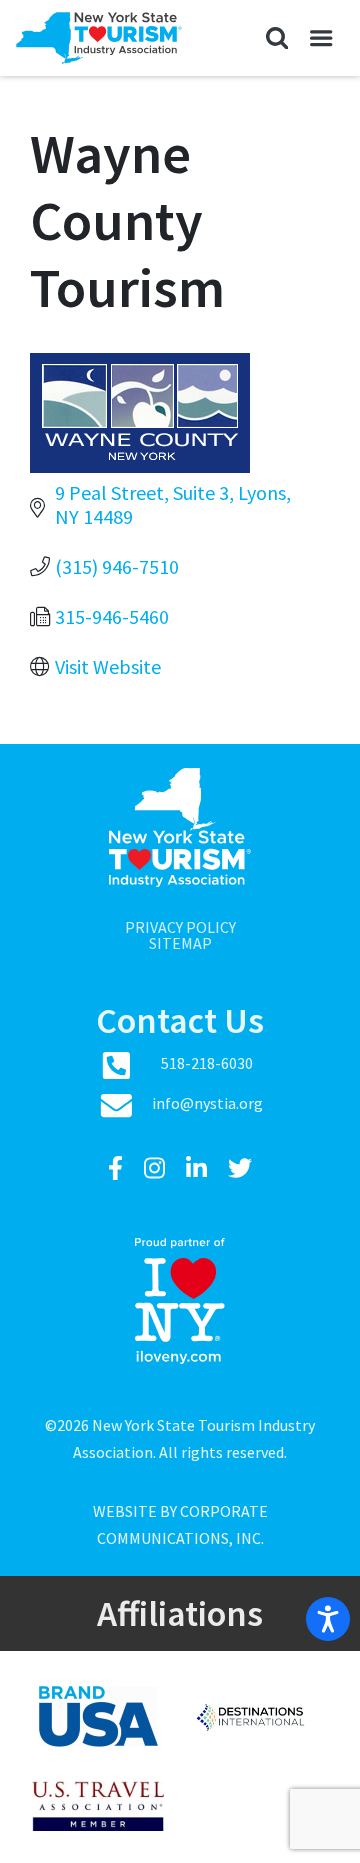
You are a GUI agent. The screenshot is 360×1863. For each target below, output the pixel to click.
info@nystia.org (207, 1103)
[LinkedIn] (199, 1168)
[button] (276, 38)
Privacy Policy (180, 927)
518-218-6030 (207, 1063)
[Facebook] (118, 1168)
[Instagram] (157, 1168)
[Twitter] (240, 1168)
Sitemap (180, 943)
